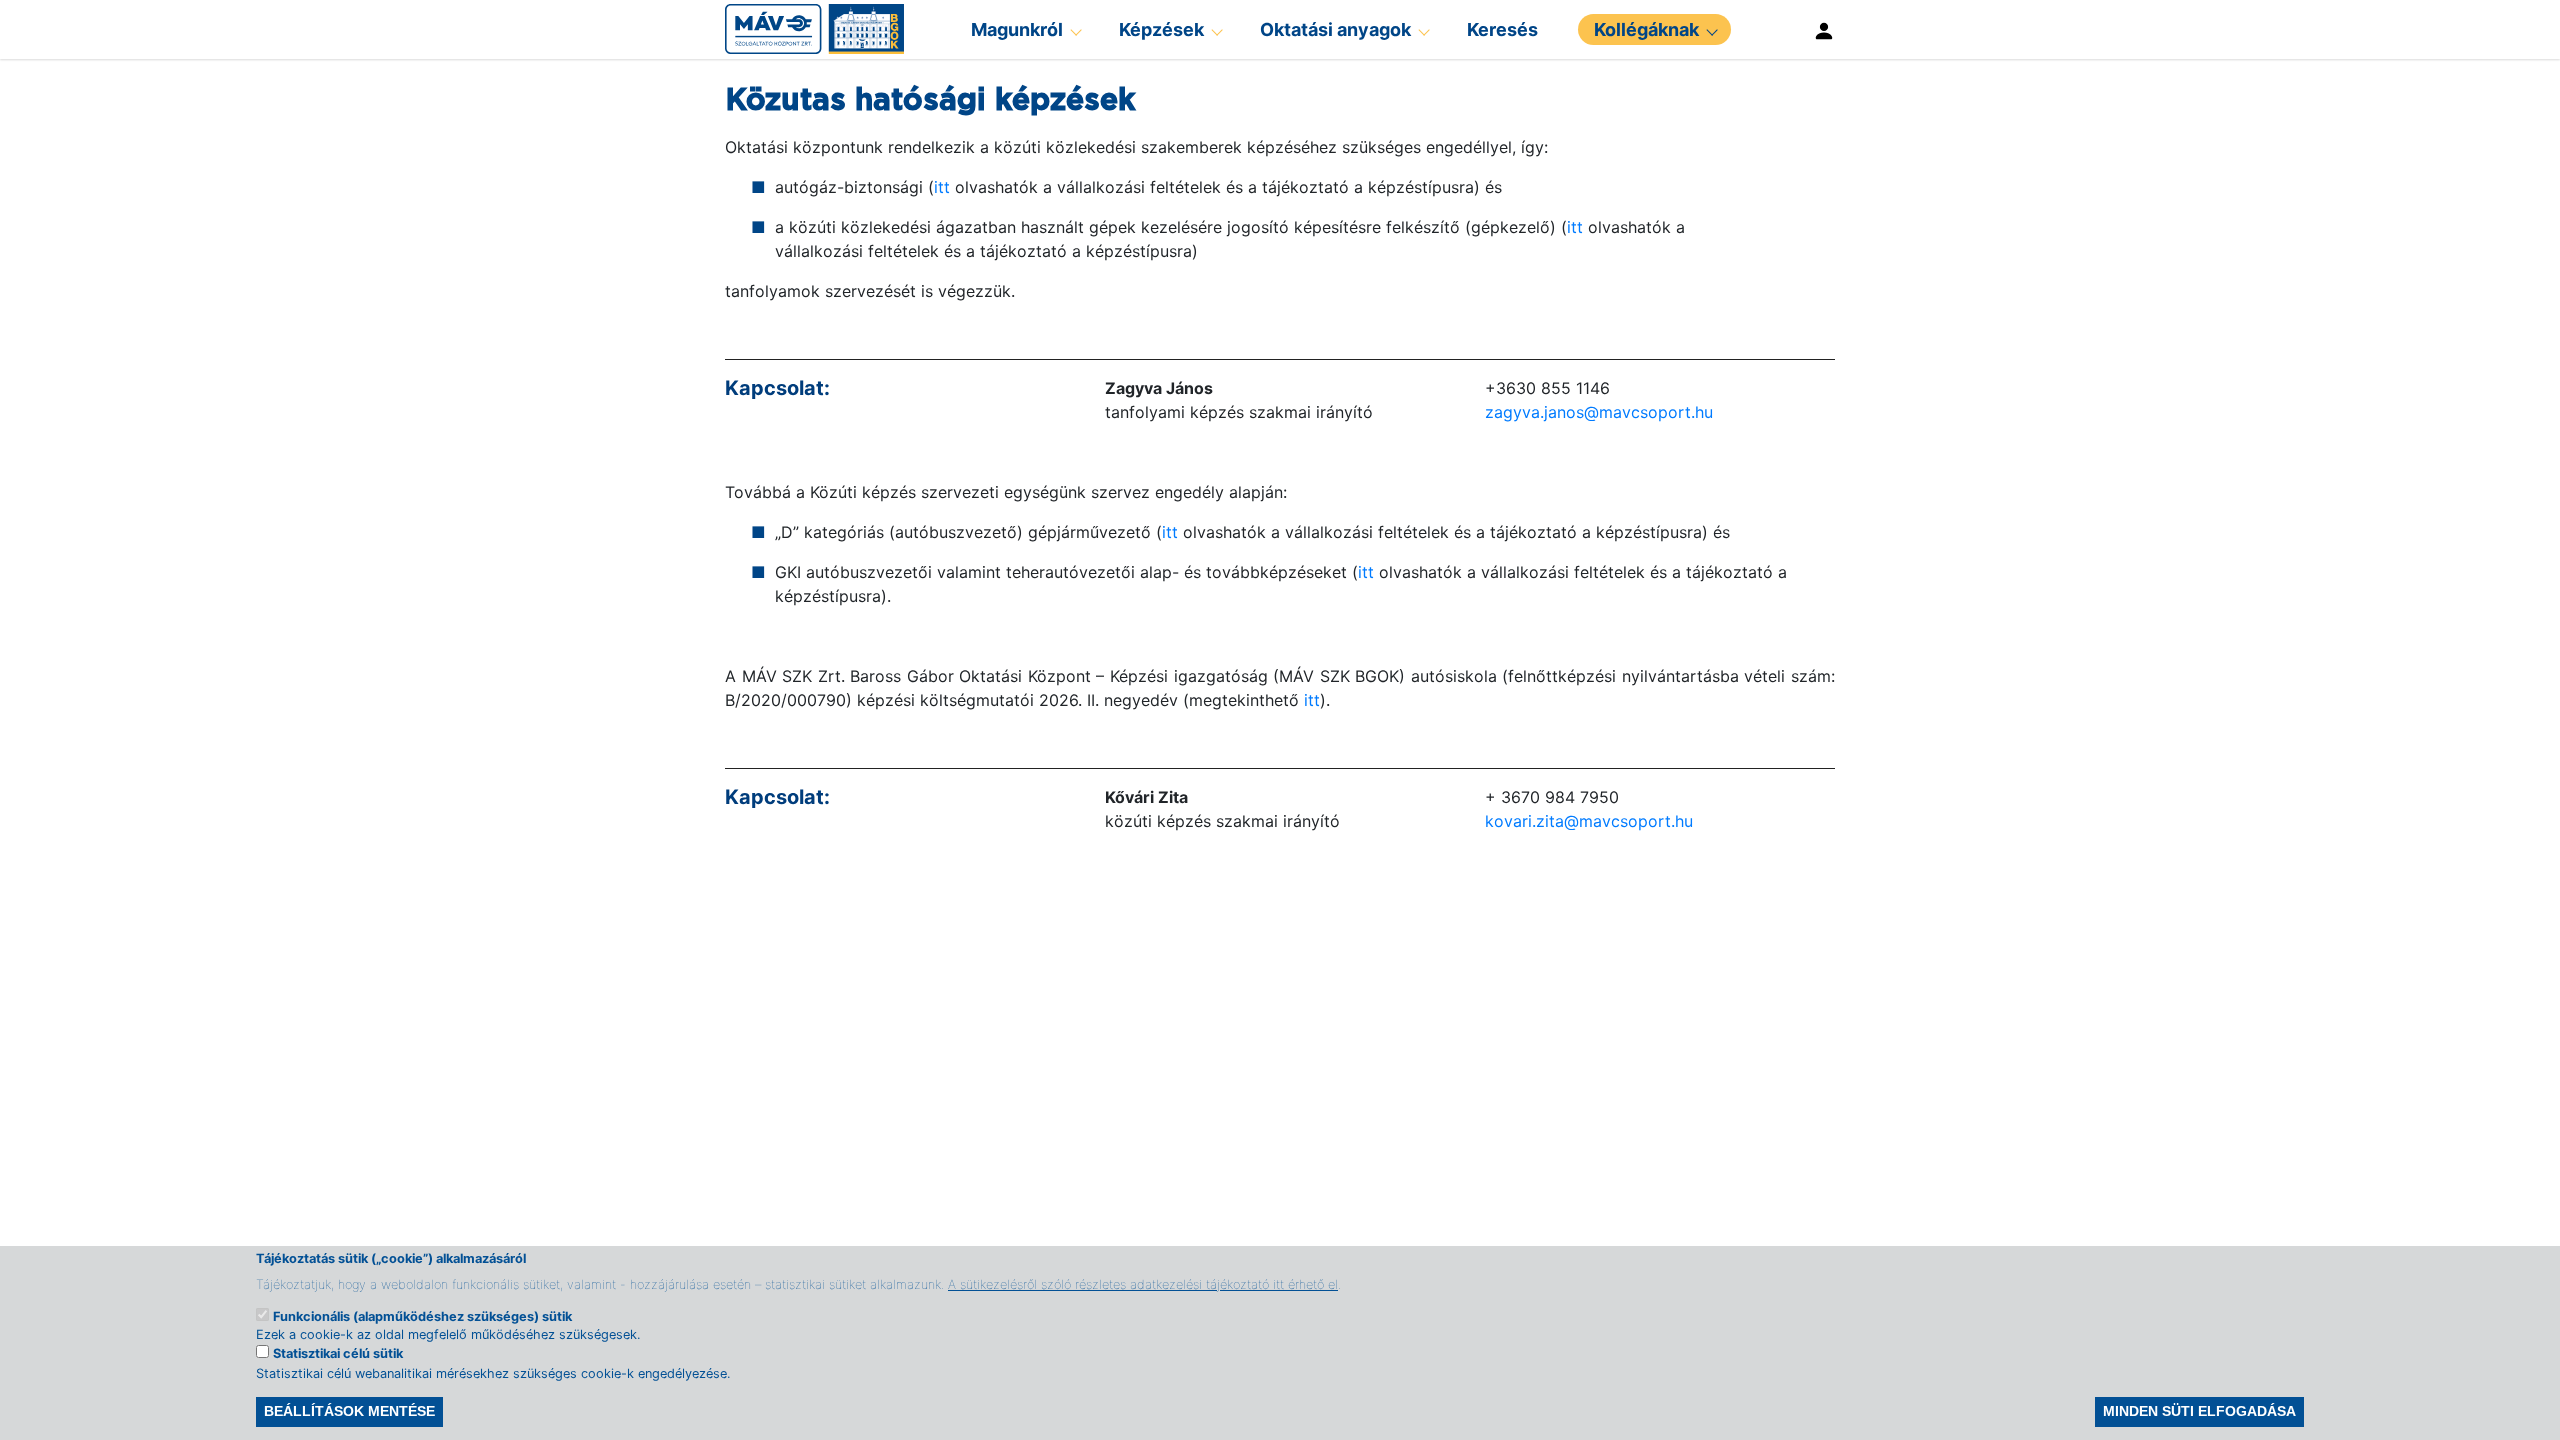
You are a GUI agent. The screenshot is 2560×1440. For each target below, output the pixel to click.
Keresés (1502, 29)
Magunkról (1017, 29)
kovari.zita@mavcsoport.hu (1589, 821)
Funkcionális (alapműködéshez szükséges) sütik (422, 1315)
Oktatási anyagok (1335, 29)
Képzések (1161, 29)
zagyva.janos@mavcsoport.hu (1599, 412)
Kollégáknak (1646, 29)
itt (942, 187)
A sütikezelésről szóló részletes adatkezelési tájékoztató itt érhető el (1143, 1283)
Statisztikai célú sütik (338, 1354)
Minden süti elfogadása (2199, 1412)
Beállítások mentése (349, 1412)
